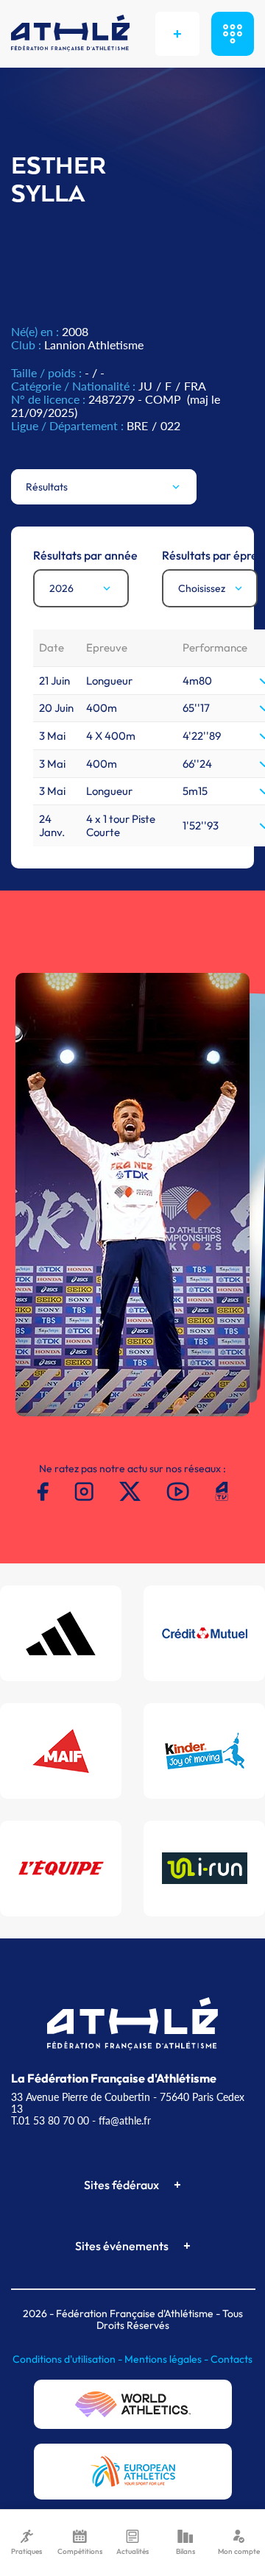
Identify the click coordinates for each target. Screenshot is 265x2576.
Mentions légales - (167, 2359)
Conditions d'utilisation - (68, 2359)
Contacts (232, 2359)
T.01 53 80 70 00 (50, 2120)
